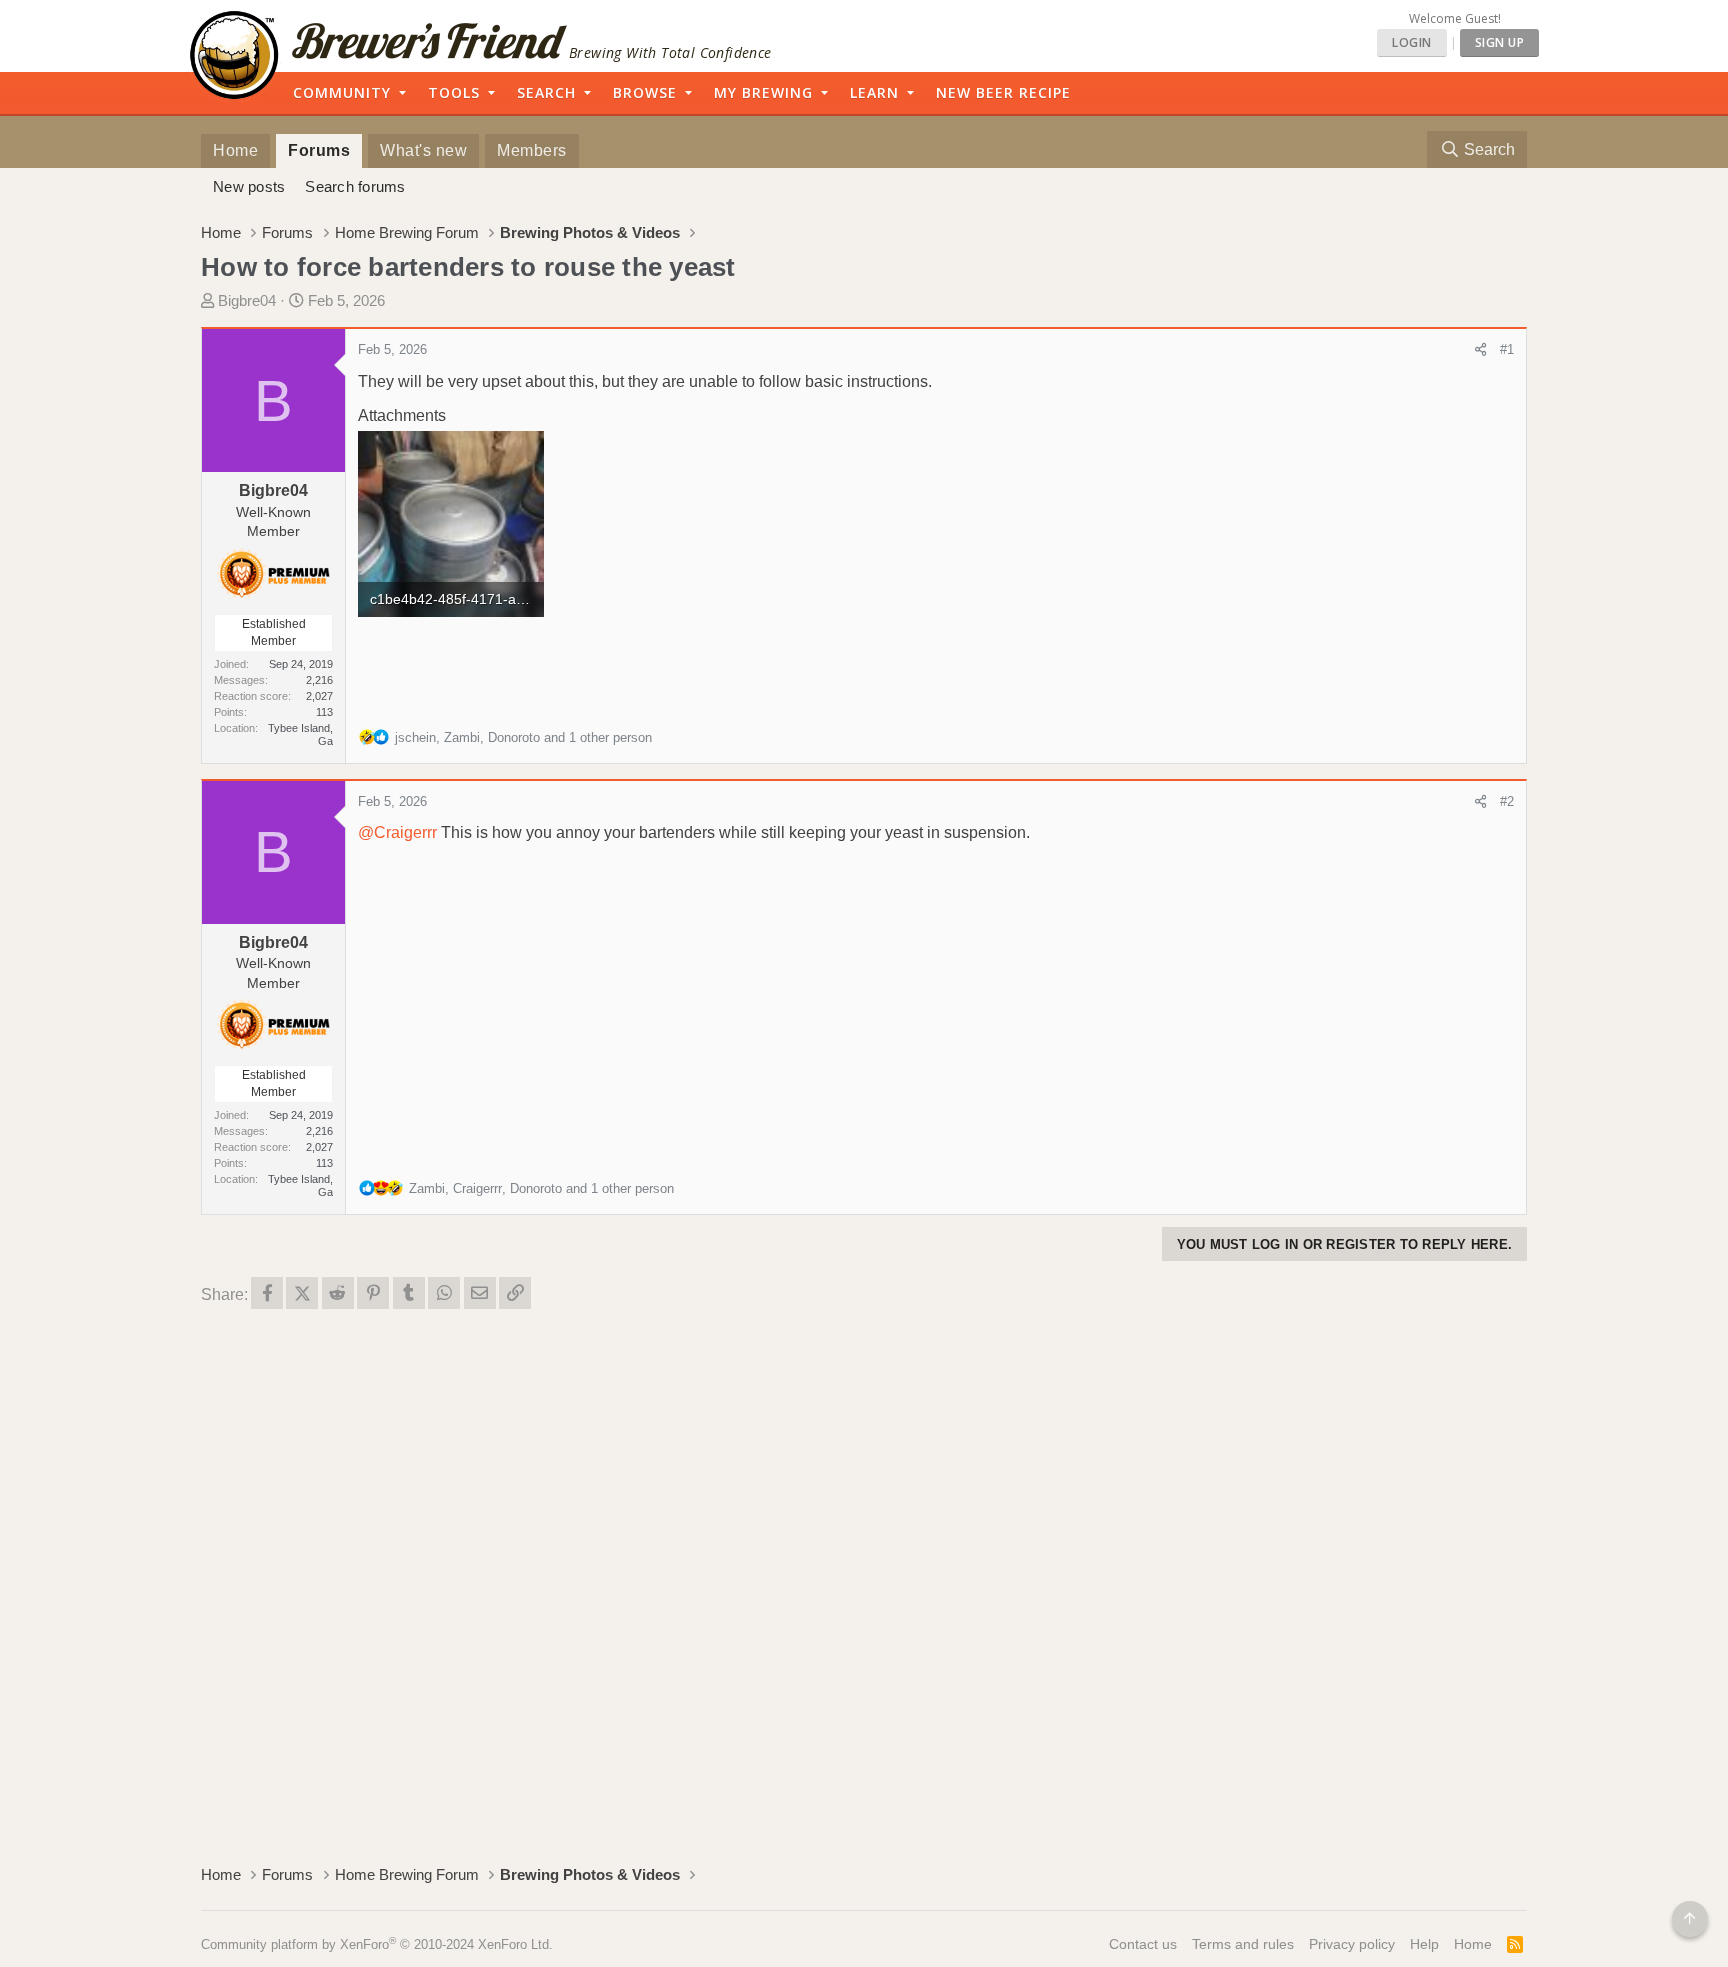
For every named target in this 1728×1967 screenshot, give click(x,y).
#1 (1507, 349)
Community (342, 92)
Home (235, 150)
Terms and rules (1243, 1944)
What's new (423, 150)
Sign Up (1500, 42)
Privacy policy (1352, 1944)
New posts (249, 186)
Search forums (355, 186)
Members (532, 150)
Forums (319, 150)
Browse (645, 92)
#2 (1507, 801)
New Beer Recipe (1003, 92)
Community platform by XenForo (377, 1944)
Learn (874, 92)
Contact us (1143, 1944)
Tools (454, 92)
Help (1424, 1944)
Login (1412, 42)
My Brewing (763, 92)
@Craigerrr (397, 832)
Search (546, 92)
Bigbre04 (247, 300)
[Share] (1480, 350)
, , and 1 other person (523, 737)
